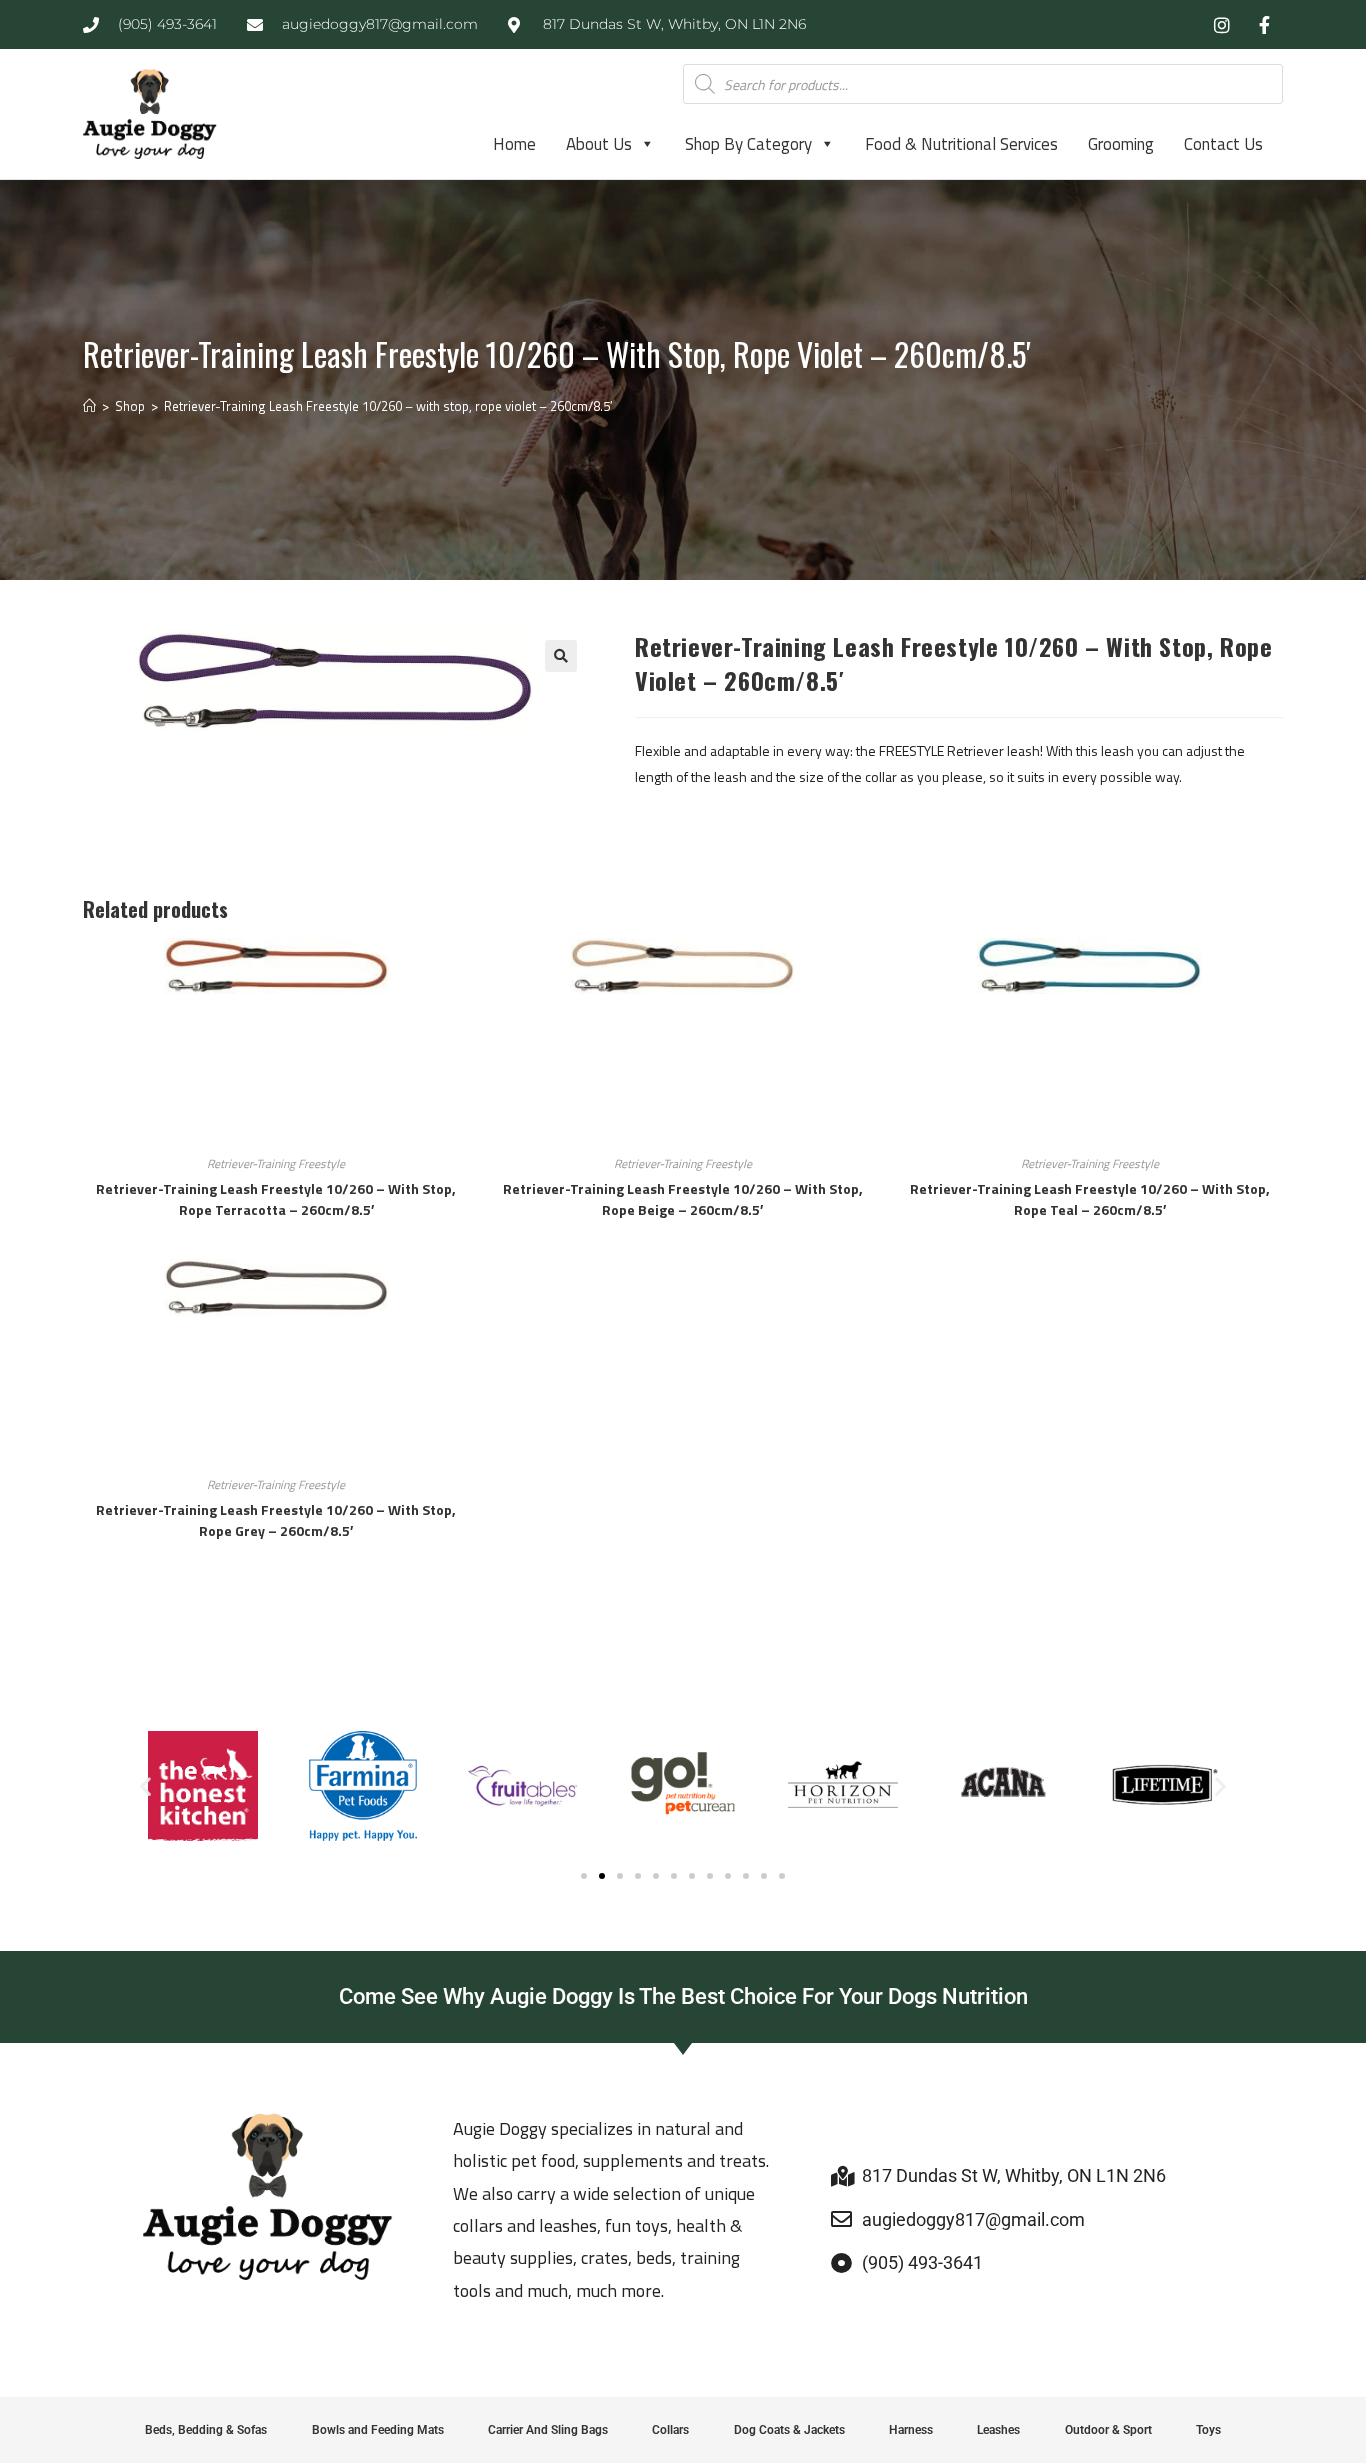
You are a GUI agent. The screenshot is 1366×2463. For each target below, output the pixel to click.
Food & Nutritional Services (961, 144)
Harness (911, 2430)
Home (514, 144)
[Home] (89, 406)
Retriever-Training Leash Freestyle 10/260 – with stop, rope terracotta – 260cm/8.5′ (276, 1199)
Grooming (1121, 144)
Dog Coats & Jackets (789, 2430)
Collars (670, 2430)
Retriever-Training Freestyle (276, 1163)
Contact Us (1223, 144)
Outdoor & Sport (1108, 2430)
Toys (1208, 2430)
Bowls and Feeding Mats (378, 2430)
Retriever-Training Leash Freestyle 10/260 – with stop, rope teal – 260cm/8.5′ (1090, 1199)
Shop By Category (748, 144)
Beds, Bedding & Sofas (206, 2430)
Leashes (998, 2430)
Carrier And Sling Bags (548, 2430)
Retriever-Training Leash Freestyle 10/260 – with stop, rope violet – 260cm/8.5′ (388, 406)
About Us (599, 144)
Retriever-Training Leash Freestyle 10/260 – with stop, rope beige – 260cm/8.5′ (683, 1199)
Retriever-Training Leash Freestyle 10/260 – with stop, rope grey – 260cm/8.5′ (276, 1520)
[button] (561, 656)
